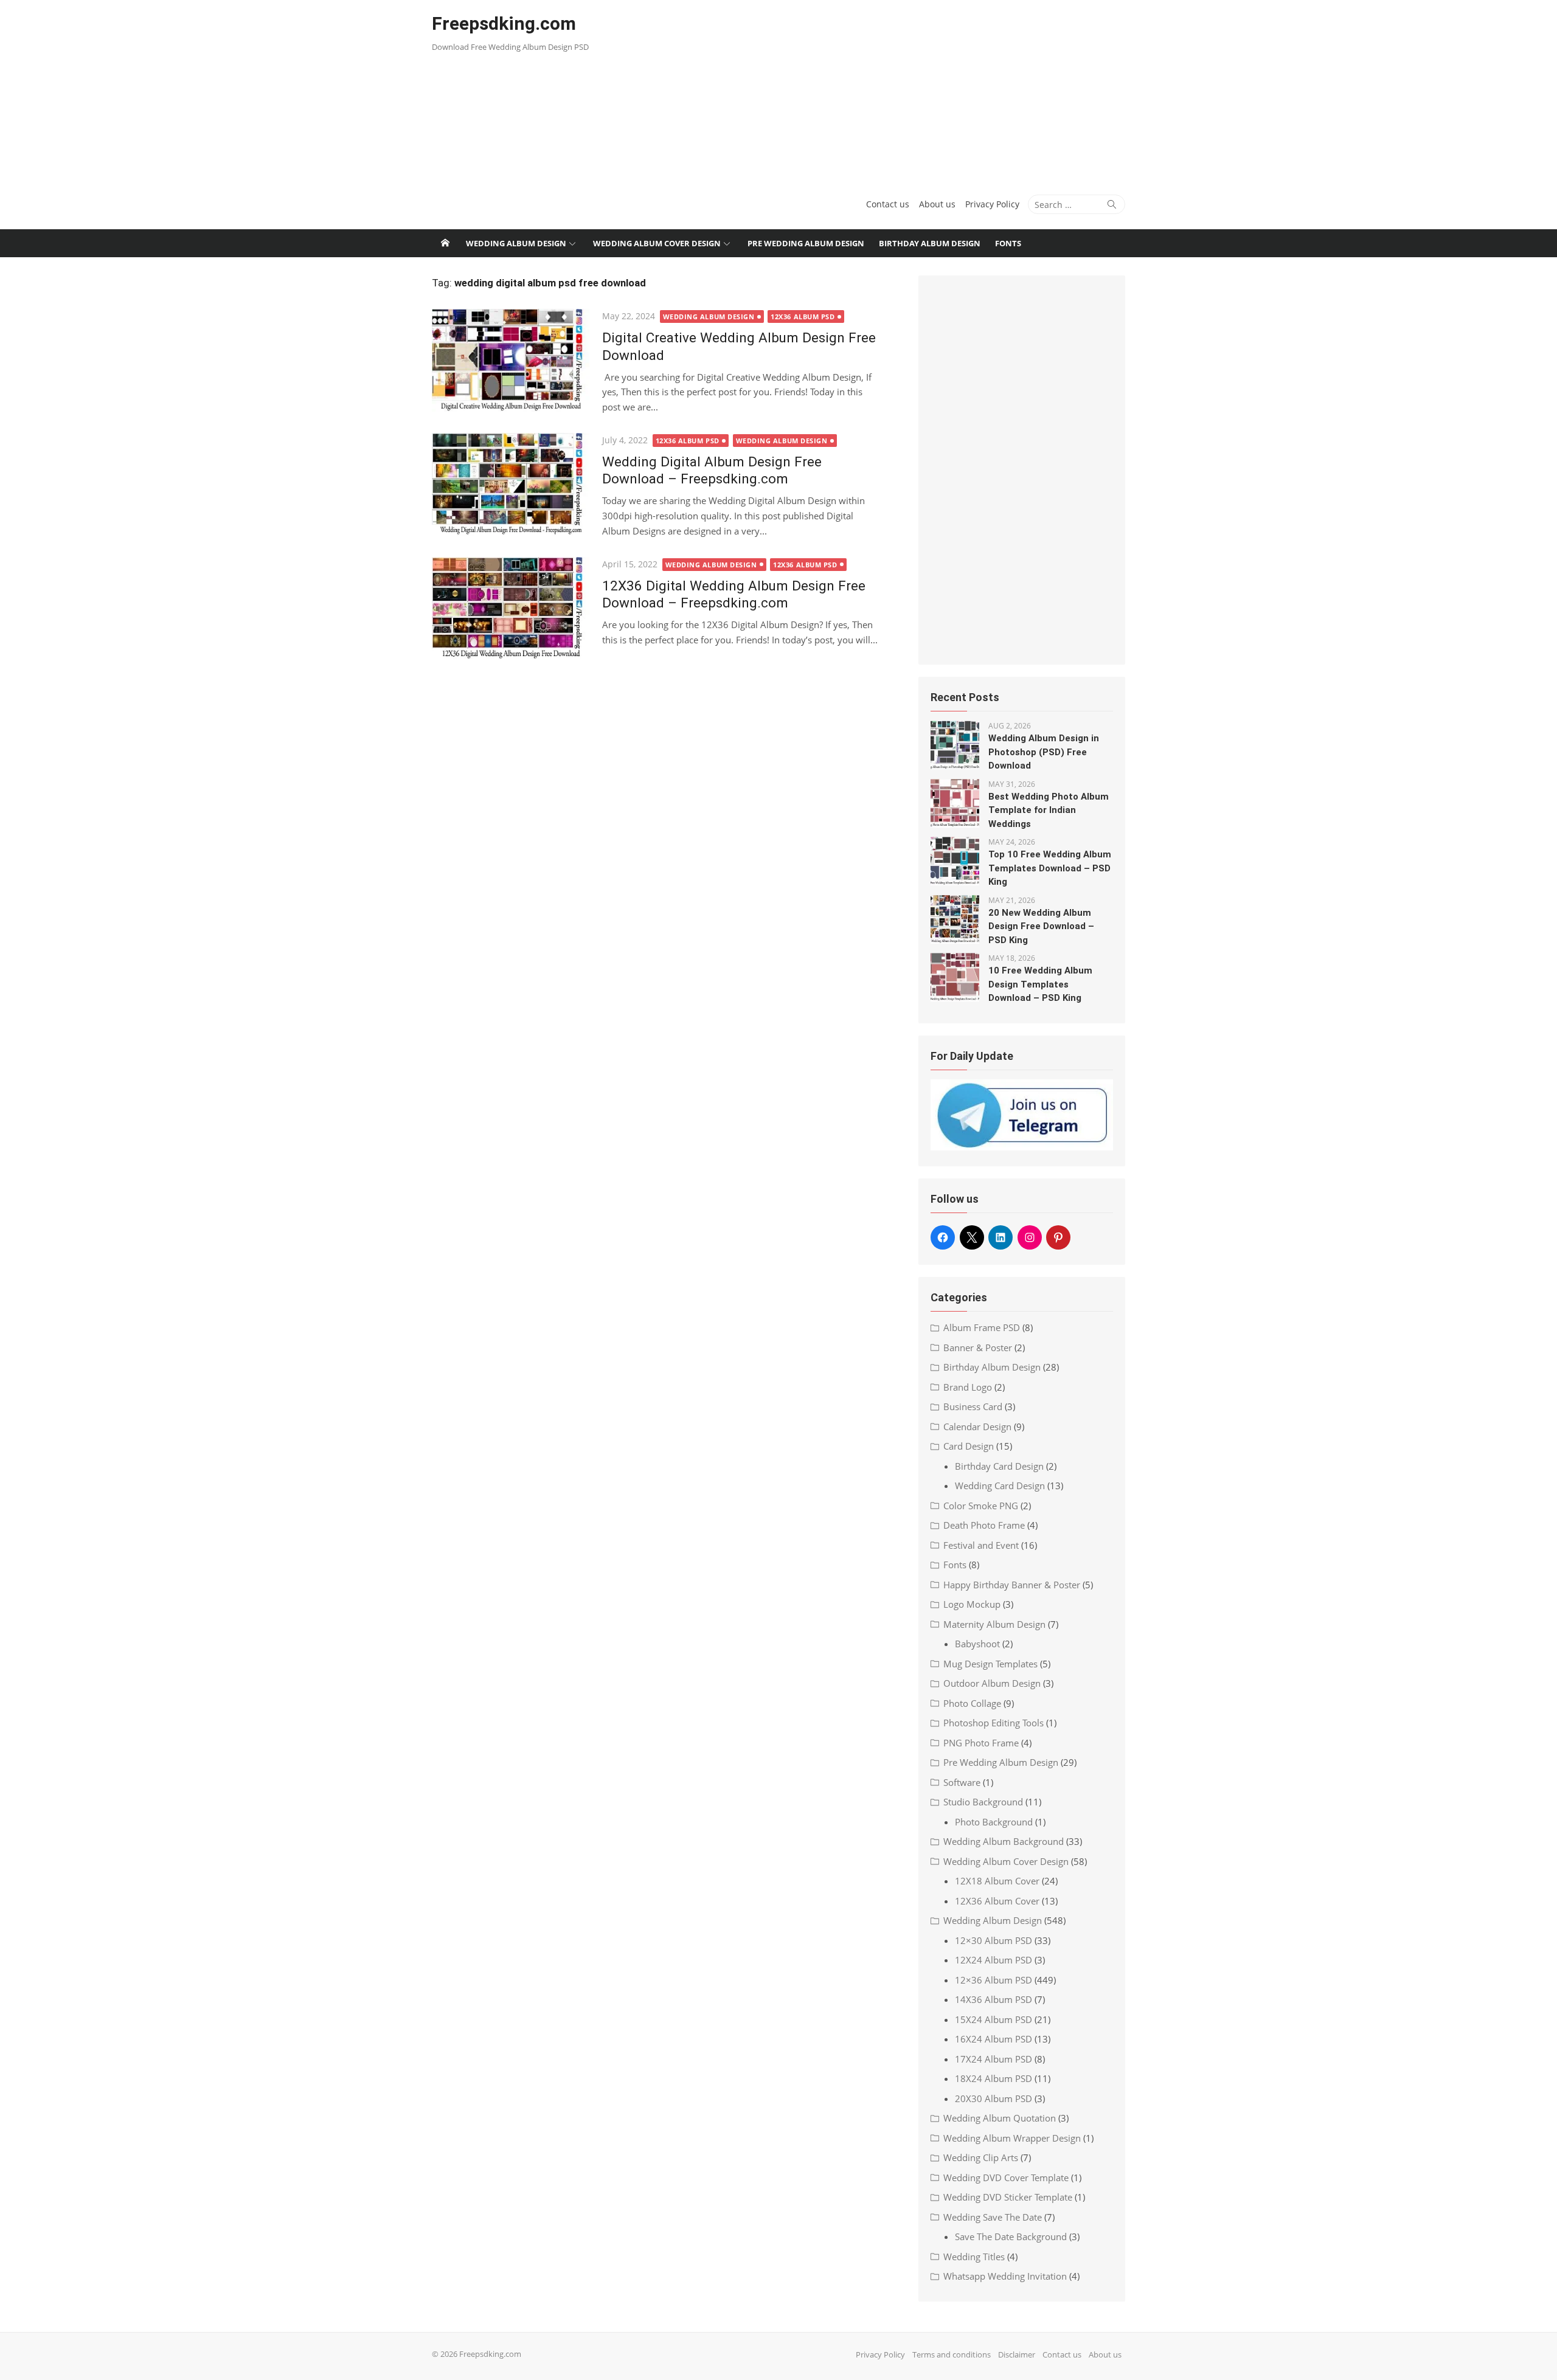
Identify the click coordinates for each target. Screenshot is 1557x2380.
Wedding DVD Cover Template (1006, 2178)
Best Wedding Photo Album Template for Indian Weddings (1049, 810)
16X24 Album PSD (993, 2039)
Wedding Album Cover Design (657, 243)
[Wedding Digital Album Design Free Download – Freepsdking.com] (511, 484)
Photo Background (994, 1822)
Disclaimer (1017, 2354)
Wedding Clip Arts (981, 2157)
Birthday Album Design (930, 243)
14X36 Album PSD (993, 1999)
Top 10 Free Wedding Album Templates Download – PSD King (1050, 868)
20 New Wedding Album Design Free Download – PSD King (1041, 926)
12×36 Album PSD (993, 1980)
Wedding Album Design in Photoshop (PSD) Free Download (1044, 752)
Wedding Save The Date (993, 2217)
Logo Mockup (972, 1604)
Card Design (969, 1446)
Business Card (973, 1406)
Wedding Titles (974, 2257)
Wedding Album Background (1004, 1841)
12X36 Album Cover (997, 1901)
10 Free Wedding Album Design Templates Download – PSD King (1040, 984)
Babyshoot (977, 1644)
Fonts (1008, 243)
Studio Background (983, 1802)
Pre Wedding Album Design (806, 243)
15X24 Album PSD (993, 2019)
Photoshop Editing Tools (993, 1723)
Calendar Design (977, 1427)
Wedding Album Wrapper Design (1012, 2138)
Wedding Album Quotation (1000, 2118)
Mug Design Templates (990, 1664)
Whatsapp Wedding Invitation (1005, 2276)
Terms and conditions (952, 2354)
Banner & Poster (978, 1347)
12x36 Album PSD (803, 317)
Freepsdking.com (504, 23)
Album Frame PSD (982, 1327)
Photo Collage (972, 1703)
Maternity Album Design (994, 1624)
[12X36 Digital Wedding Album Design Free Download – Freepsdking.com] (511, 608)
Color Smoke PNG (981, 1506)
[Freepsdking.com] (445, 243)
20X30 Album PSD (993, 2098)
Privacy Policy (992, 204)
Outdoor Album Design (992, 1683)
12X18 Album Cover (997, 1881)
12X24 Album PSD (993, 1960)
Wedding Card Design (1000, 1486)
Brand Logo (968, 1387)
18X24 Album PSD (993, 2078)
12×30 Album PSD (993, 1940)
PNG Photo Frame (981, 1743)
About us (937, 204)
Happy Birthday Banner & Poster (1012, 1585)
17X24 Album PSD (993, 2059)
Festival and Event (981, 1545)
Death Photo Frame (984, 1525)
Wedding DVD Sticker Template (1008, 2197)
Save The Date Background (1011, 2236)
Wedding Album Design (516, 243)
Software (962, 1782)
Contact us (888, 204)
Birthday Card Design (999, 1466)
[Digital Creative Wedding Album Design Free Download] (511, 360)
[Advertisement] (896, 91)
